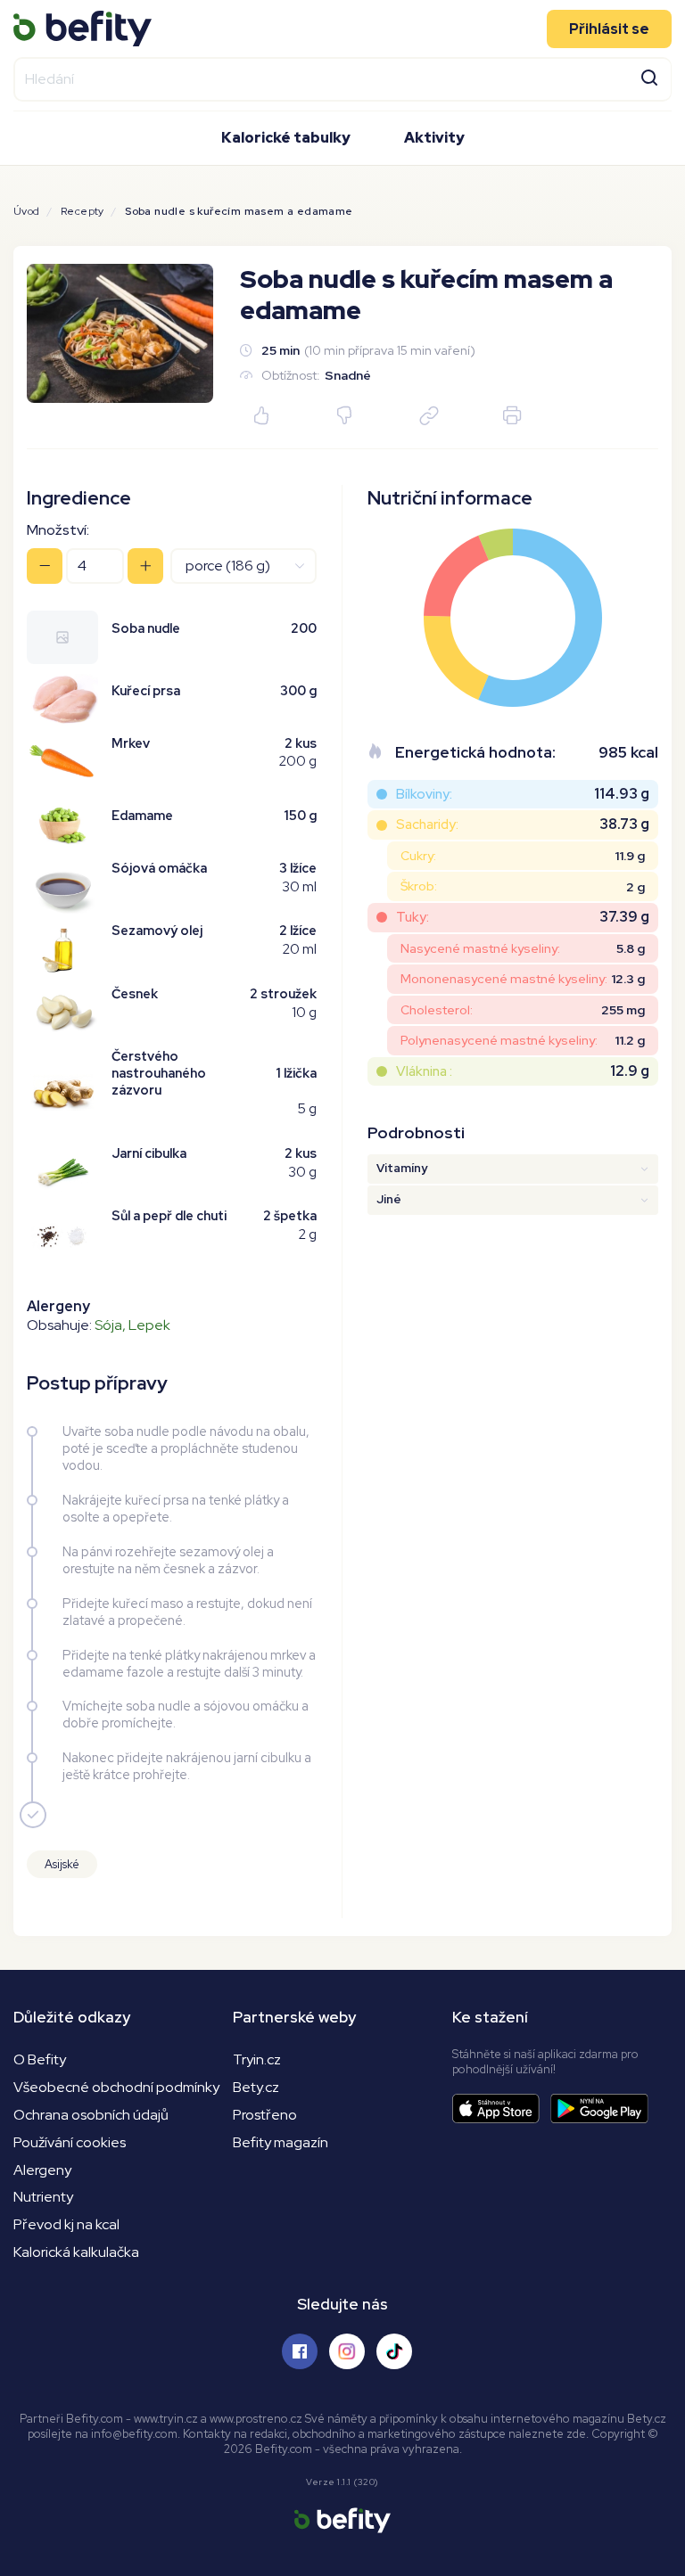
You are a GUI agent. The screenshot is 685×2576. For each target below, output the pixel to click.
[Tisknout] (512, 417)
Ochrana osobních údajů (91, 2115)
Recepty (83, 211)
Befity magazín (281, 2142)
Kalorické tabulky (286, 138)
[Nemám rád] (345, 417)
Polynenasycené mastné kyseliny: (499, 1040)
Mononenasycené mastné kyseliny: (504, 979)
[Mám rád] (261, 417)
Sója (108, 1325)
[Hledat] (649, 76)
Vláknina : (424, 1071)
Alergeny (42, 2170)
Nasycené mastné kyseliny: (480, 948)
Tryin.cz (257, 2059)
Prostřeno (265, 2115)
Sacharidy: (427, 824)
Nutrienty (43, 2197)
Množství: (58, 530)
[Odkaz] (429, 417)
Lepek (149, 1325)
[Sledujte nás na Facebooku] (300, 2351)
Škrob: (419, 886)
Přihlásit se (609, 29)
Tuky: (413, 917)
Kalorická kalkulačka (76, 2252)
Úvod (27, 211)
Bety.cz (256, 2087)
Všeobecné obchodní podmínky (116, 2087)
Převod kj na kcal (66, 2224)
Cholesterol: (437, 1010)
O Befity (40, 2059)
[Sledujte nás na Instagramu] (347, 2351)
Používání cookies (70, 2142)
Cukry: (418, 856)
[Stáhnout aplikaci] (501, 2108)
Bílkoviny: (424, 794)
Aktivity (434, 138)
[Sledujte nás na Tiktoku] (394, 2351)
